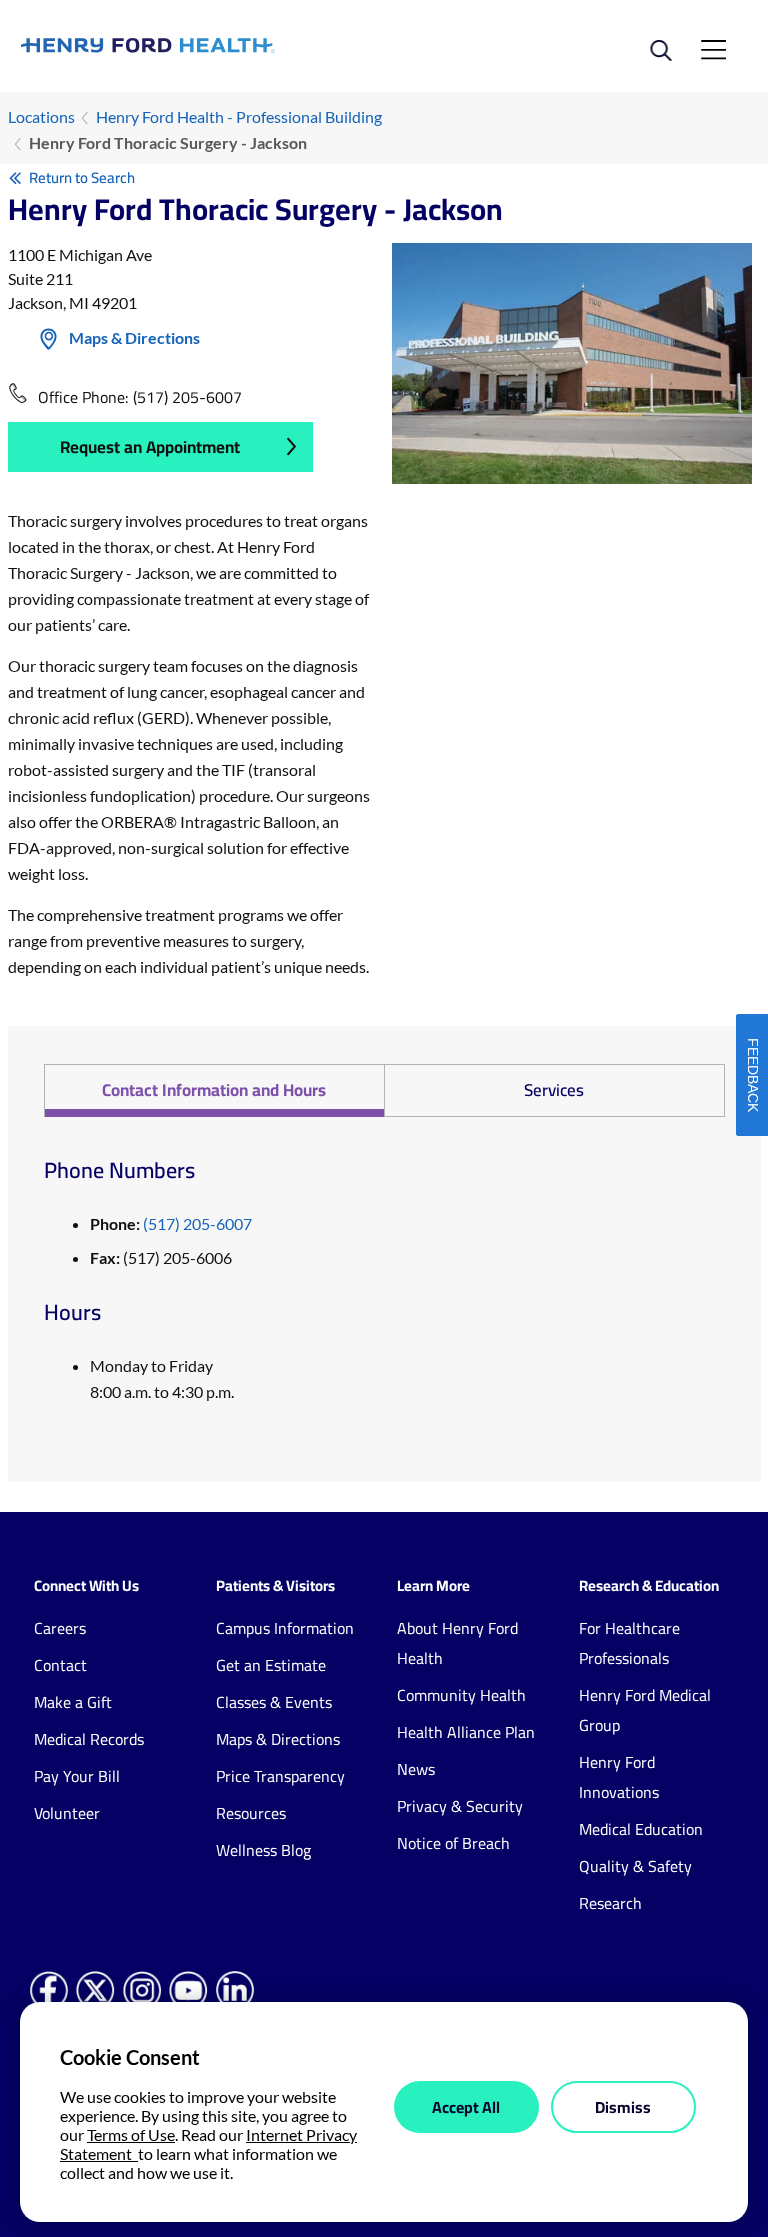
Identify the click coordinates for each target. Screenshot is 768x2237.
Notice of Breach (453, 1843)
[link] (202, 45)
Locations (41, 116)
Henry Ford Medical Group (645, 1710)
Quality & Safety (635, 1866)
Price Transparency (280, 1776)
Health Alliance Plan (466, 1732)
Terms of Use (131, 2134)
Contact (60, 1665)
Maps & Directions (134, 337)
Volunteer (67, 1813)
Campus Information (285, 1628)
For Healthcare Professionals (629, 1643)
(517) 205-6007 (187, 397)
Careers (60, 1628)
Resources (251, 1813)
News (416, 1769)
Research (610, 1903)
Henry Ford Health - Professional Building (239, 116)
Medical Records (89, 1739)
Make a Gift (73, 1702)
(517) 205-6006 (161, 1257)
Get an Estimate (271, 1665)
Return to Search (82, 177)
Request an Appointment (150, 447)
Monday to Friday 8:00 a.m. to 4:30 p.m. (162, 1378)
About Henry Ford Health (457, 1643)
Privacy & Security (460, 1806)
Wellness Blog (263, 1850)
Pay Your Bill (77, 1776)
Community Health (461, 1695)
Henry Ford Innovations (619, 1777)
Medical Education (641, 1829)
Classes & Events (274, 1702)
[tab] (214, 1090)
